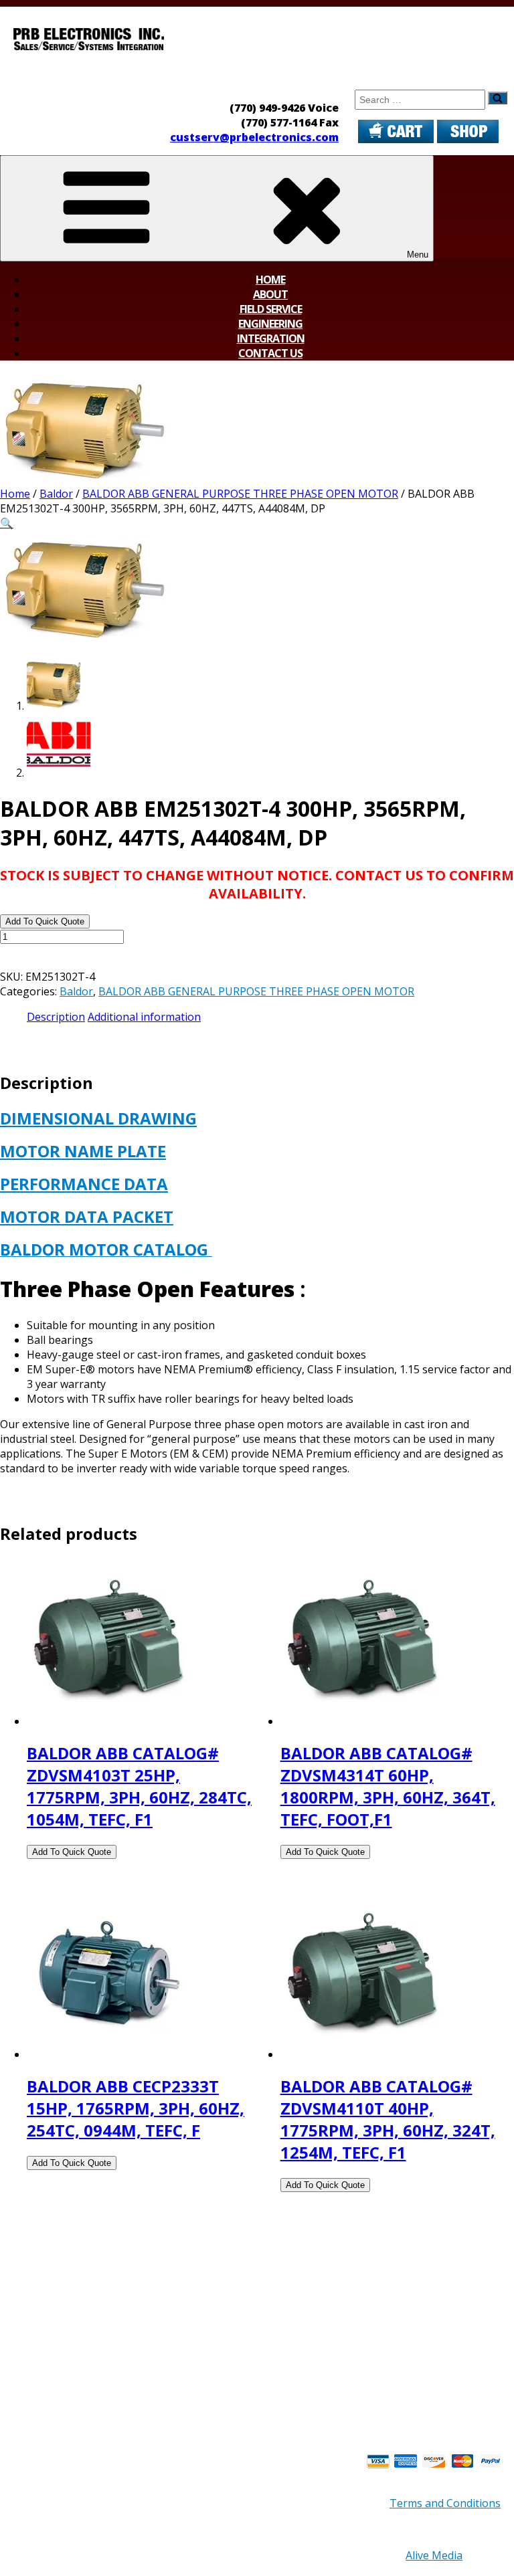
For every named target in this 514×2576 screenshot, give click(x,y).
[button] (7, 523)
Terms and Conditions (445, 2503)
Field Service (271, 309)
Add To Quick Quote (45, 921)
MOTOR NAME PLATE (83, 1151)
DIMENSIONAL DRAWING (98, 1118)
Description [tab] (56, 1017)
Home (270, 280)
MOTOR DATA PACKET (87, 1216)
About (270, 294)
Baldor (56, 494)
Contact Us (270, 353)
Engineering (270, 324)
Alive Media (434, 2555)
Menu (418, 255)
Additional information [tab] (144, 1017)
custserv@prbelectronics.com (254, 137)
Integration (271, 338)
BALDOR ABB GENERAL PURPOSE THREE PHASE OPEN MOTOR (240, 494)
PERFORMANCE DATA (84, 1184)
